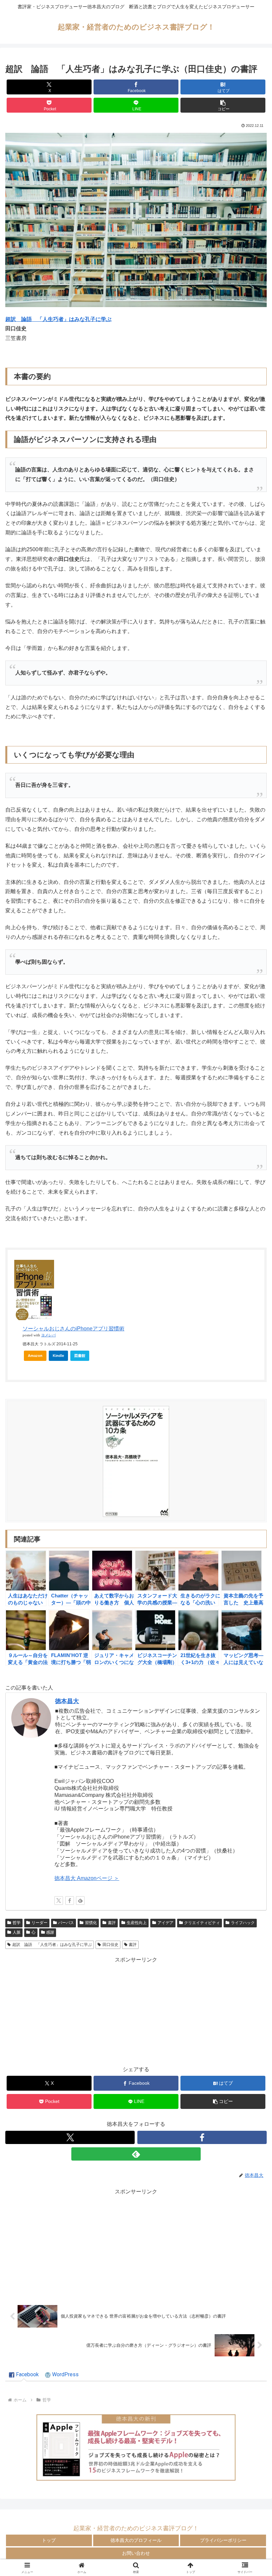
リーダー (39, 1923)
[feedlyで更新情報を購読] (80, 1901)
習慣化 (91, 1923)
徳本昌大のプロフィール (136, 2540)
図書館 (80, 1356)
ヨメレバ (48, 1335)
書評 (112, 1923)
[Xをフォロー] (59, 1901)
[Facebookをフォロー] (70, 1901)
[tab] (24, 2375)
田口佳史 (110, 1945)
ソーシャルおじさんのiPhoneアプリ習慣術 (73, 1329)
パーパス (66, 1923)
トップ (49, 2540)
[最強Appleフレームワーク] (136, 2447)
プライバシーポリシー (223, 2540)
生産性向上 (137, 1923)
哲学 (17, 1923)
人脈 (17, 1932)
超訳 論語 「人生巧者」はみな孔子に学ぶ (52, 1945)
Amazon (35, 1356)
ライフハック (243, 1923)
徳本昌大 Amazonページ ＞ (87, 1878)
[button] (223, 105)
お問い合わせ (136, 2553)
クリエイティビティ (202, 1923)
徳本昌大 (67, 1701)
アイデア (166, 1923)
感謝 (50, 1932)
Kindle (58, 1356)
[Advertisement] (136, 2011)
